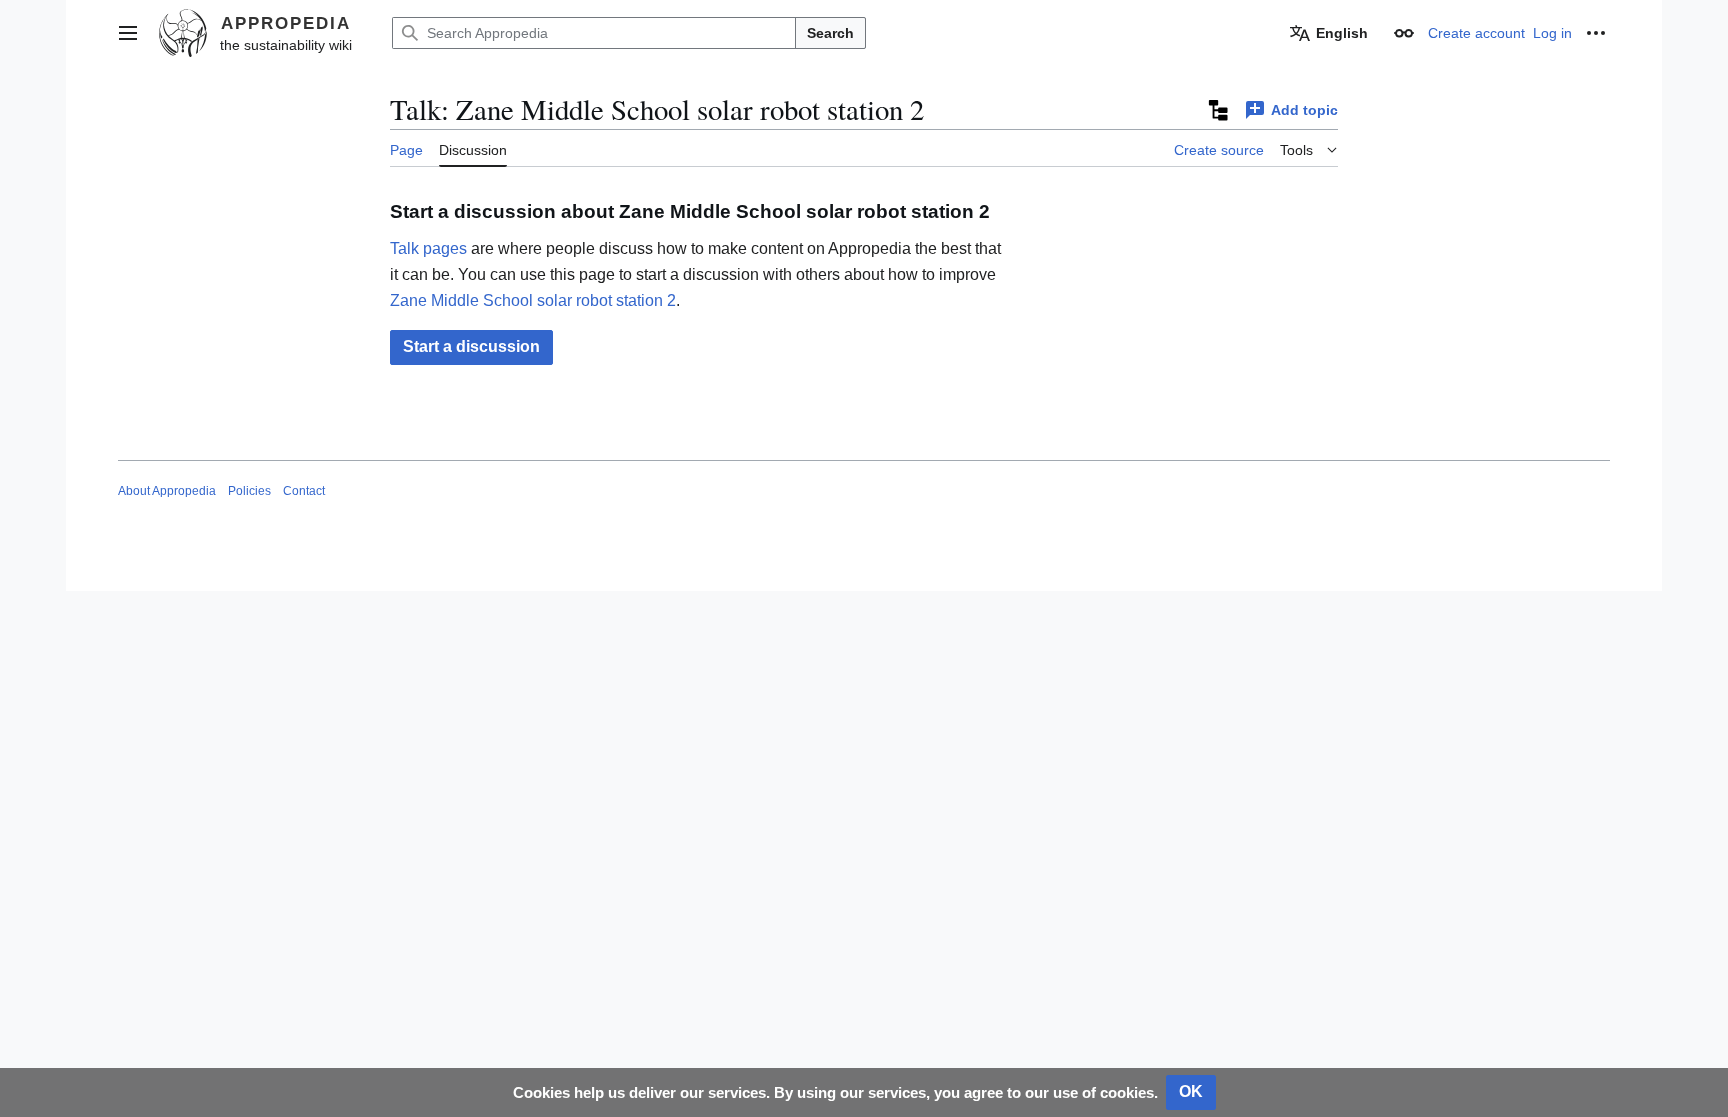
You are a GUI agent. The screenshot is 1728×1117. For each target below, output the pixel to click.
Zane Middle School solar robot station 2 (533, 300)
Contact (304, 491)
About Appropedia (167, 491)
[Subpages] (1217, 110)
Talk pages (428, 248)
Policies (249, 491)
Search (830, 33)
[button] (128, 33)
